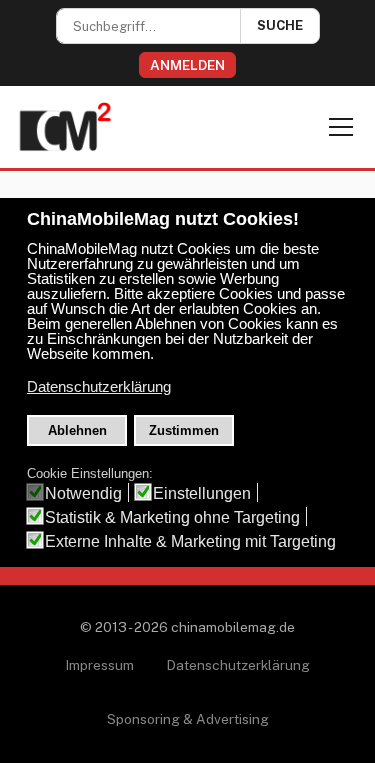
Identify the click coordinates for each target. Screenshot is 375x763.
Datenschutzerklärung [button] (99, 387)
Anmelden (187, 65)
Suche (280, 25)
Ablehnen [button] (77, 430)
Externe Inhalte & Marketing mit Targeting (190, 541)
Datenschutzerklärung (238, 665)
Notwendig (83, 493)
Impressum (99, 665)
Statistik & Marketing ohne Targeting (172, 517)
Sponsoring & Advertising (188, 719)
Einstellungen (202, 493)
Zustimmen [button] (184, 430)
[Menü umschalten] (341, 127)
